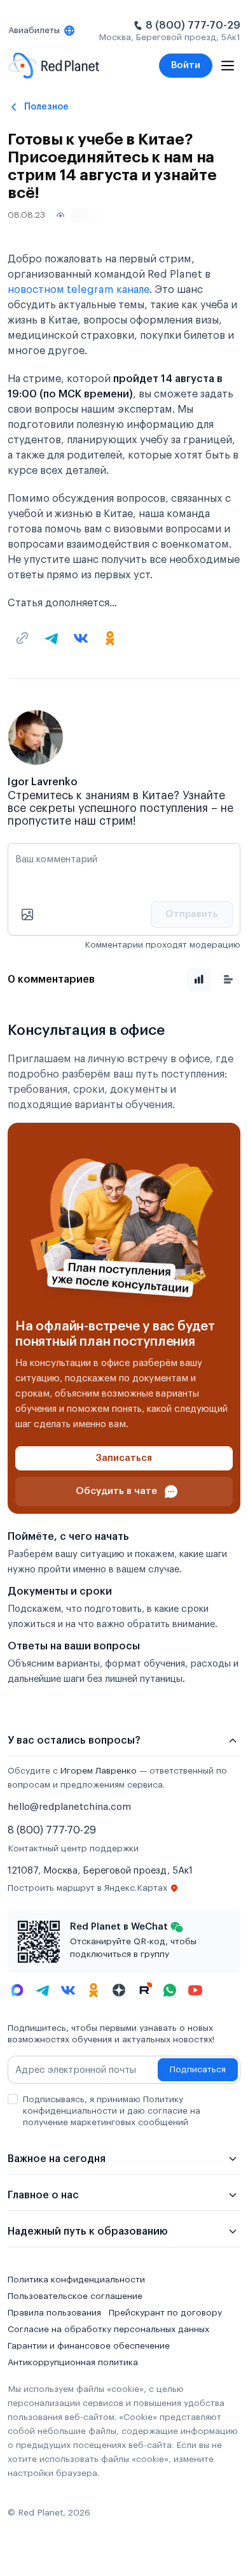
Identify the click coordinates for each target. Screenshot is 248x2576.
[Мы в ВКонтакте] (68, 1990)
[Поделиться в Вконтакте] (81, 638)
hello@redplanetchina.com (69, 1807)
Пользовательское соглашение (75, 2296)
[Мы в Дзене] (119, 1990)
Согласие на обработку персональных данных (108, 2330)
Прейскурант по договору (165, 2313)
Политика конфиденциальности (76, 2280)
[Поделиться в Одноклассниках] (110, 638)
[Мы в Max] (17, 1990)
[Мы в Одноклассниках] (93, 1990)
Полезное (46, 107)
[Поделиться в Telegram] (52, 638)
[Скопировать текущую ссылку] (22, 638)
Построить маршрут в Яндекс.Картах (87, 1888)
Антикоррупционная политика (73, 2363)
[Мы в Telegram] (43, 1990)
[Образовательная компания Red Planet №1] (54, 66)
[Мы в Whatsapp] (170, 1990)
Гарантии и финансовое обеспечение (89, 2346)
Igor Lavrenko (43, 782)
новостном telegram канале (79, 290)
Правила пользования (54, 2313)
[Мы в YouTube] (195, 1990)
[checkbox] (13, 2099)
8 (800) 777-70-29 (193, 25)
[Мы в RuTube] (144, 1990)
